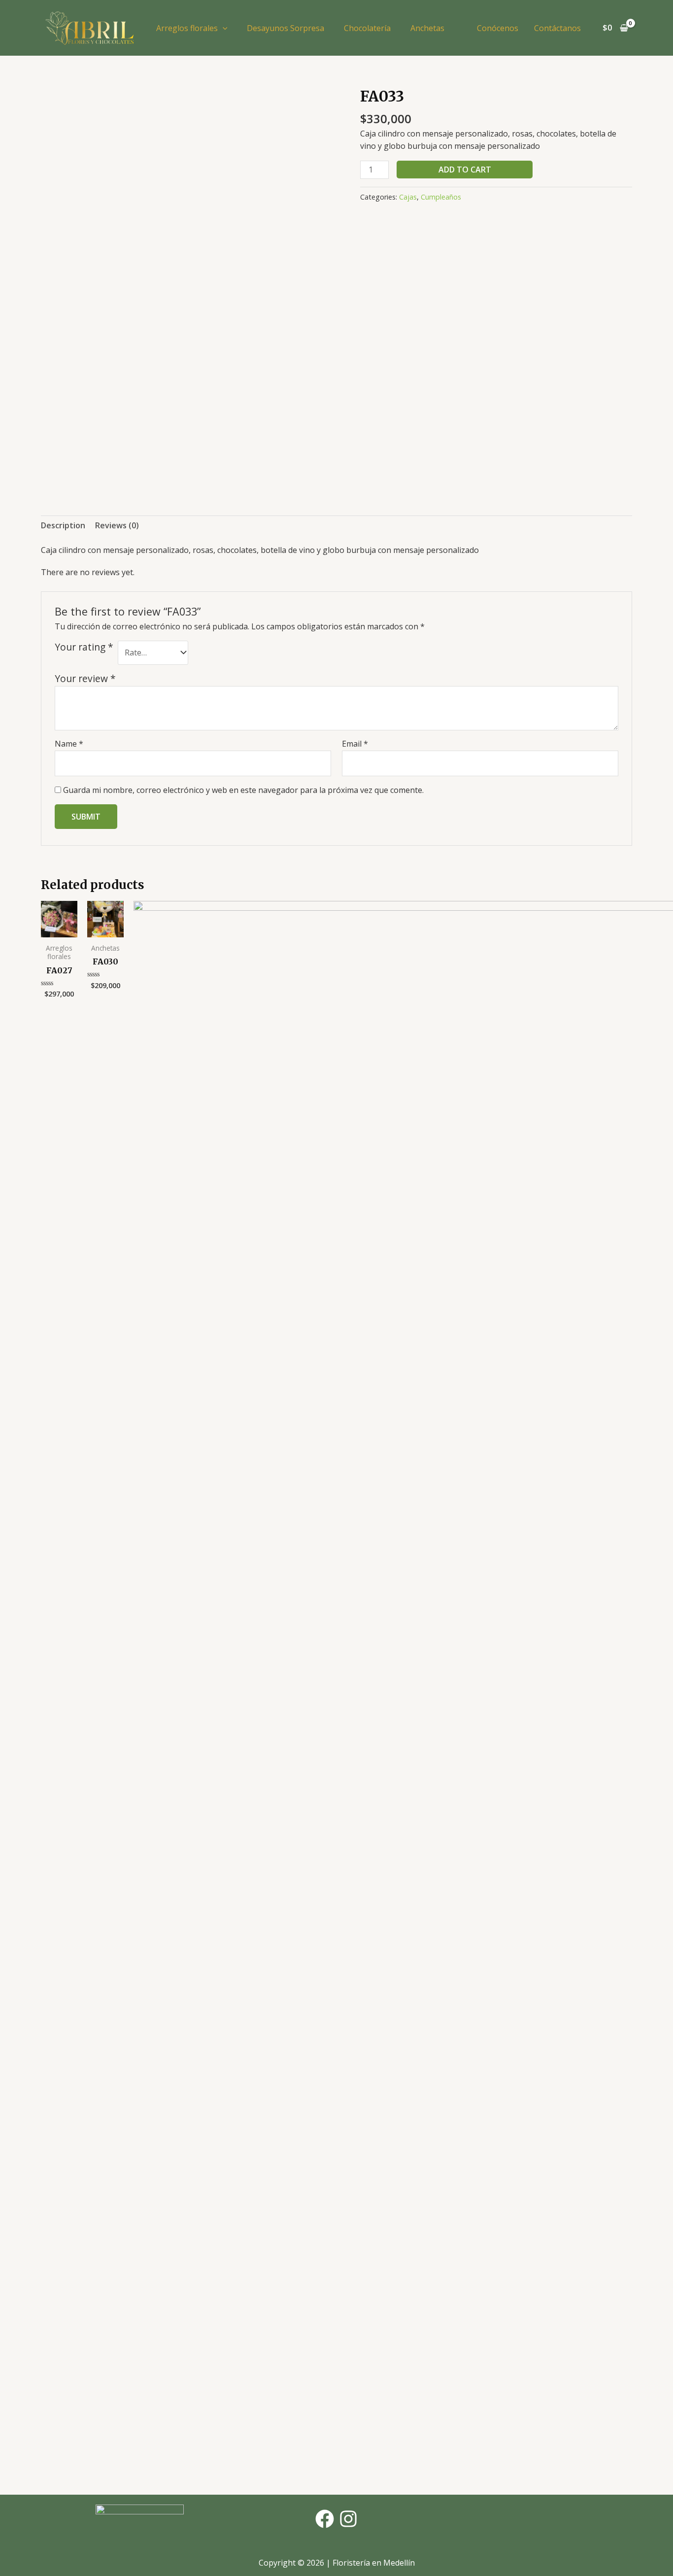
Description (63, 525)
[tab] (63, 526)
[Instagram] (348, 2519)
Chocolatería (367, 28)
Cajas (408, 197)
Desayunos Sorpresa (286, 28)
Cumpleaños (441, 197)
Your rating (84, 647)
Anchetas (427, 28)
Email (355, 744)
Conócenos (498, 28)
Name (69, 744)
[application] (223, 28)
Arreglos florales (187, 28)
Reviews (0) (117, 525)
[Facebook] (325, 2519)
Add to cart (465, 170)
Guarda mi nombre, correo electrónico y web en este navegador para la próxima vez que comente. (243, 790)
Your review (85, 678)
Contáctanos (557, 28)
